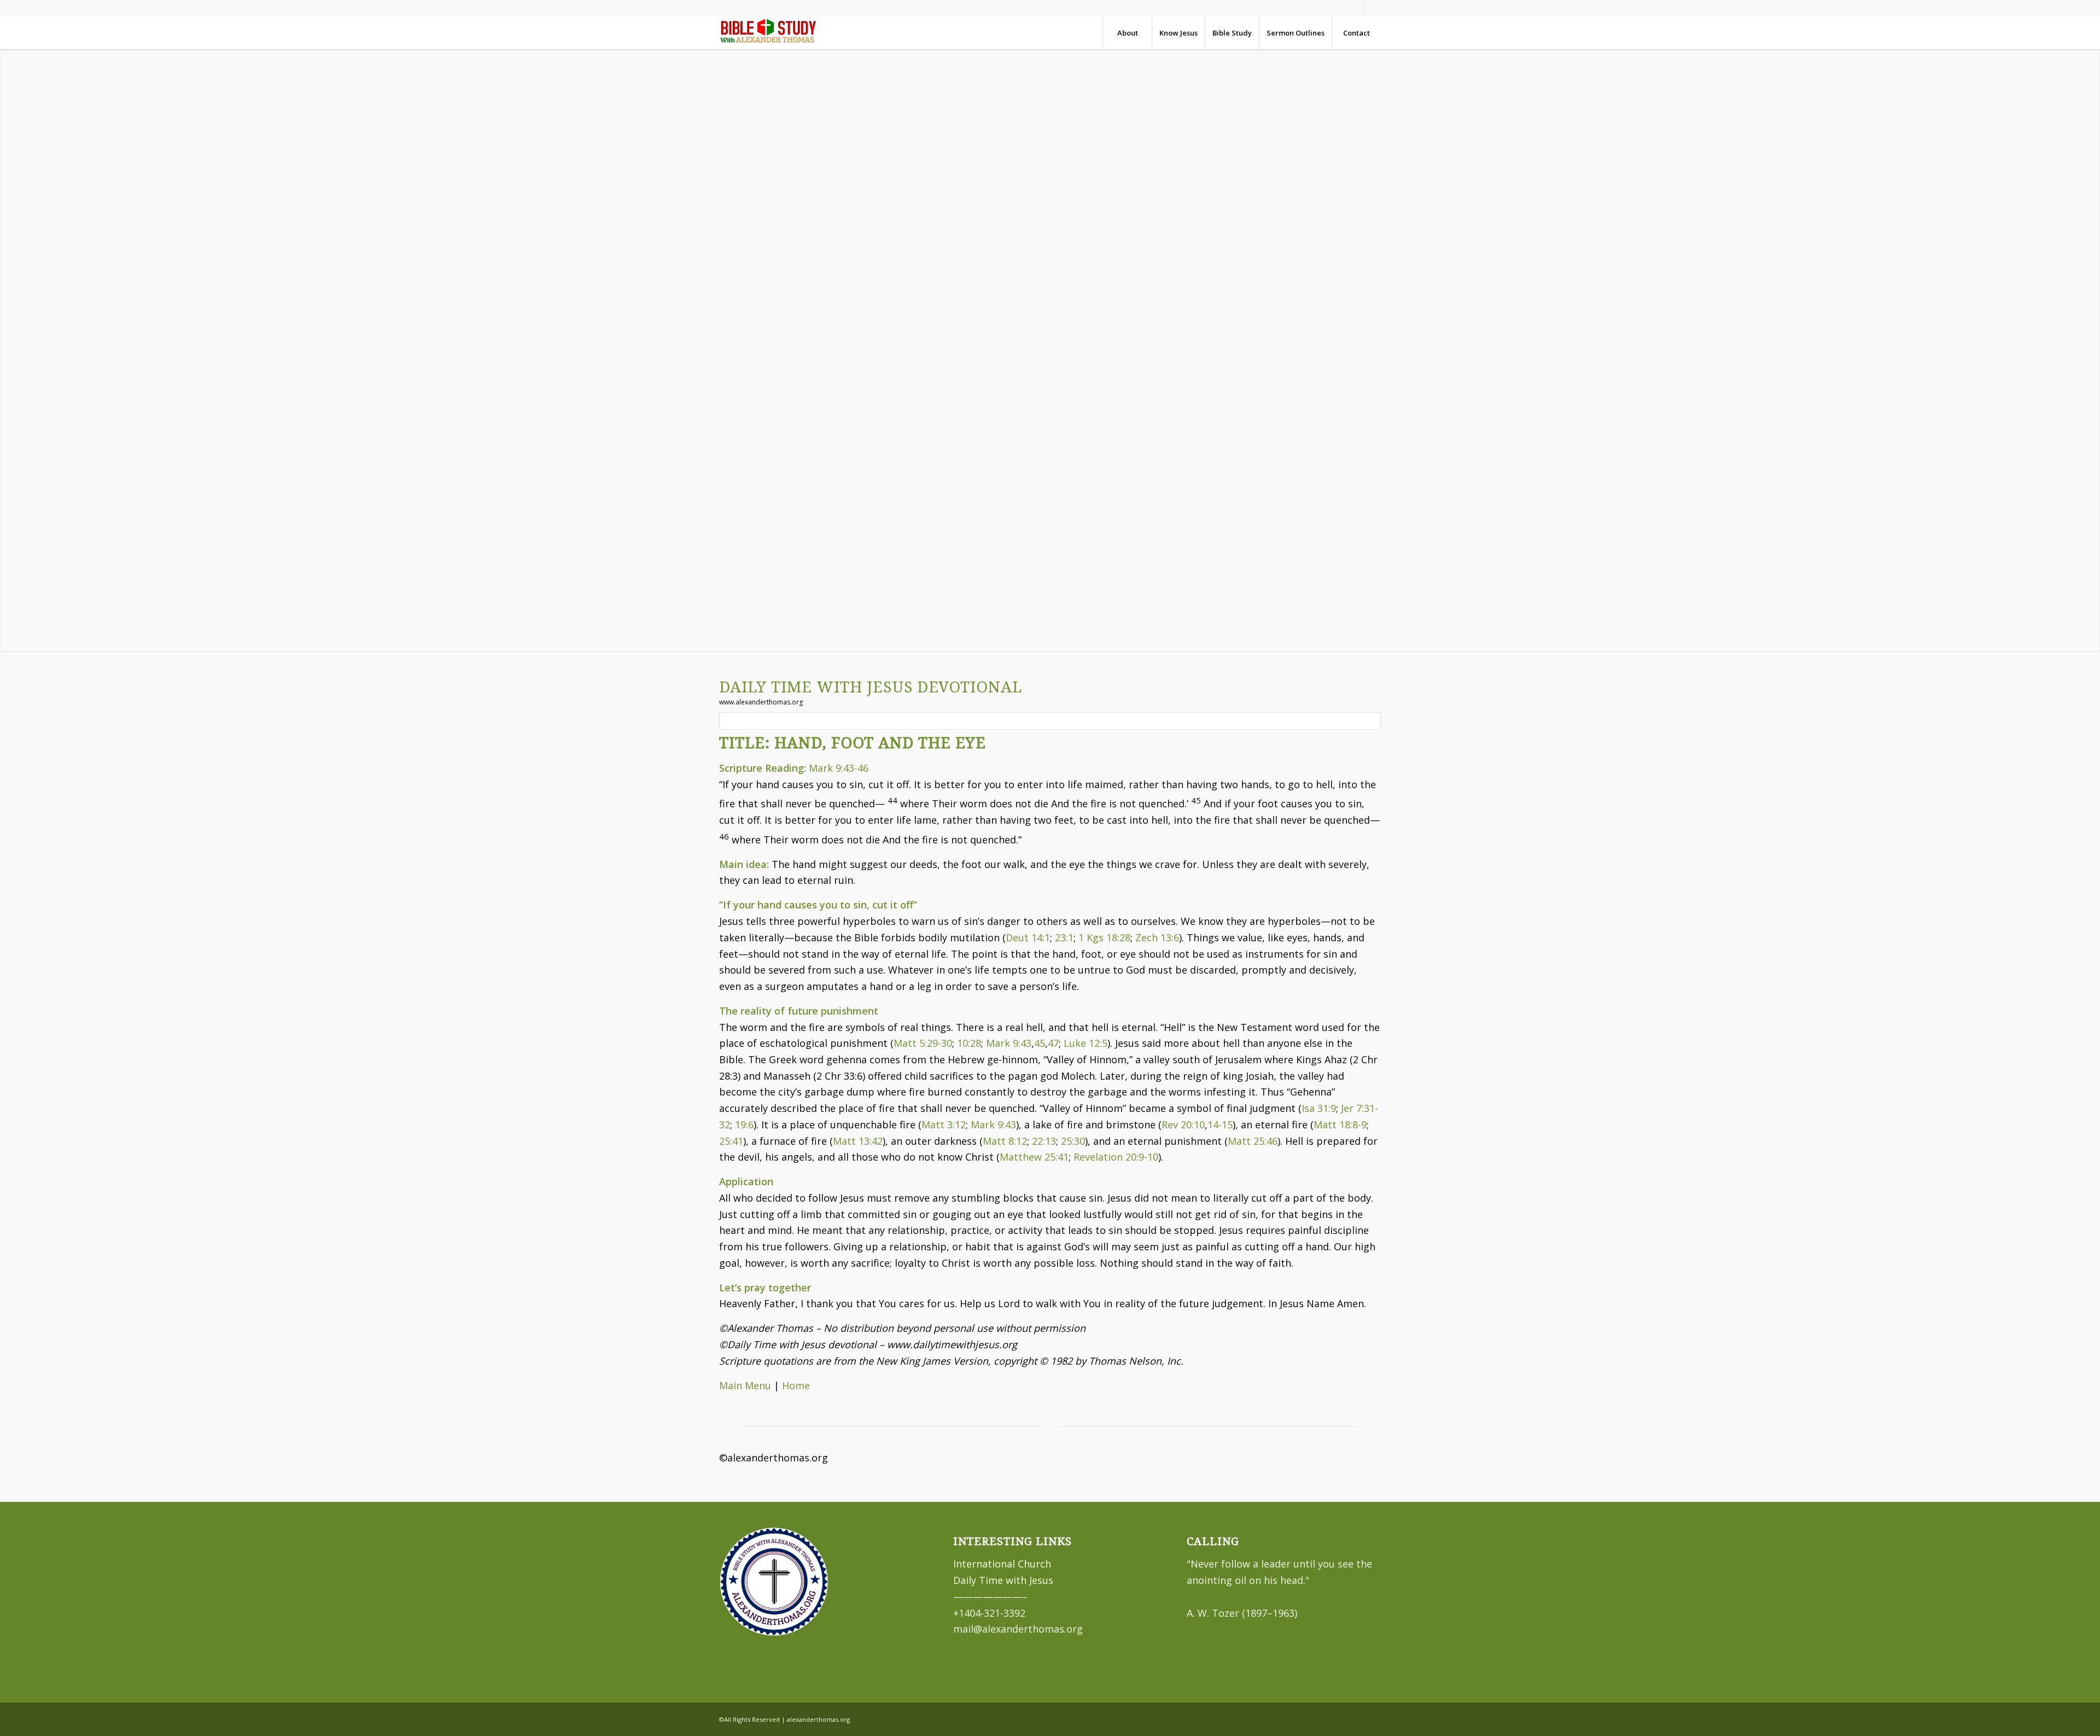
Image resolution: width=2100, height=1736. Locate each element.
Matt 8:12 (1005, 1141)
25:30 (1073, 1141)
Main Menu (745, 1385)
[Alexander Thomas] (768, 33)
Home (796, 1385)
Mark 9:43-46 (839, 768)
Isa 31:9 (1319, 1108)
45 (1040, 1043)
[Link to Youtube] (1356, 8)
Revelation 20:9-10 (1116, 1157)
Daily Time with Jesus (1003, 1580)
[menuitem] (1127, 33)
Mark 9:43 (1009, 1043)
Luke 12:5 (1086, 1043)
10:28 (969, 1043)
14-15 (1220, 1125)
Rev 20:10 (1183, 1125)
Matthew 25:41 (1034, 1157)
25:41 (731, 1141)
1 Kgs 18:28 (1104, 937)
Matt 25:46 (1253, 1141)
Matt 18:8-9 (1340, 1125)
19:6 (744, 1125)
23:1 (1064, 937)
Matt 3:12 (944, 1125)
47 (1053, 1043)
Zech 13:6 (1157, 937)
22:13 (1044, 1141)
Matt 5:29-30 (923, 1043)
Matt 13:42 (858, 1141)
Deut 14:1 (1028, 937)
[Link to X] (1373, 8)
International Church (1002, 1564)
